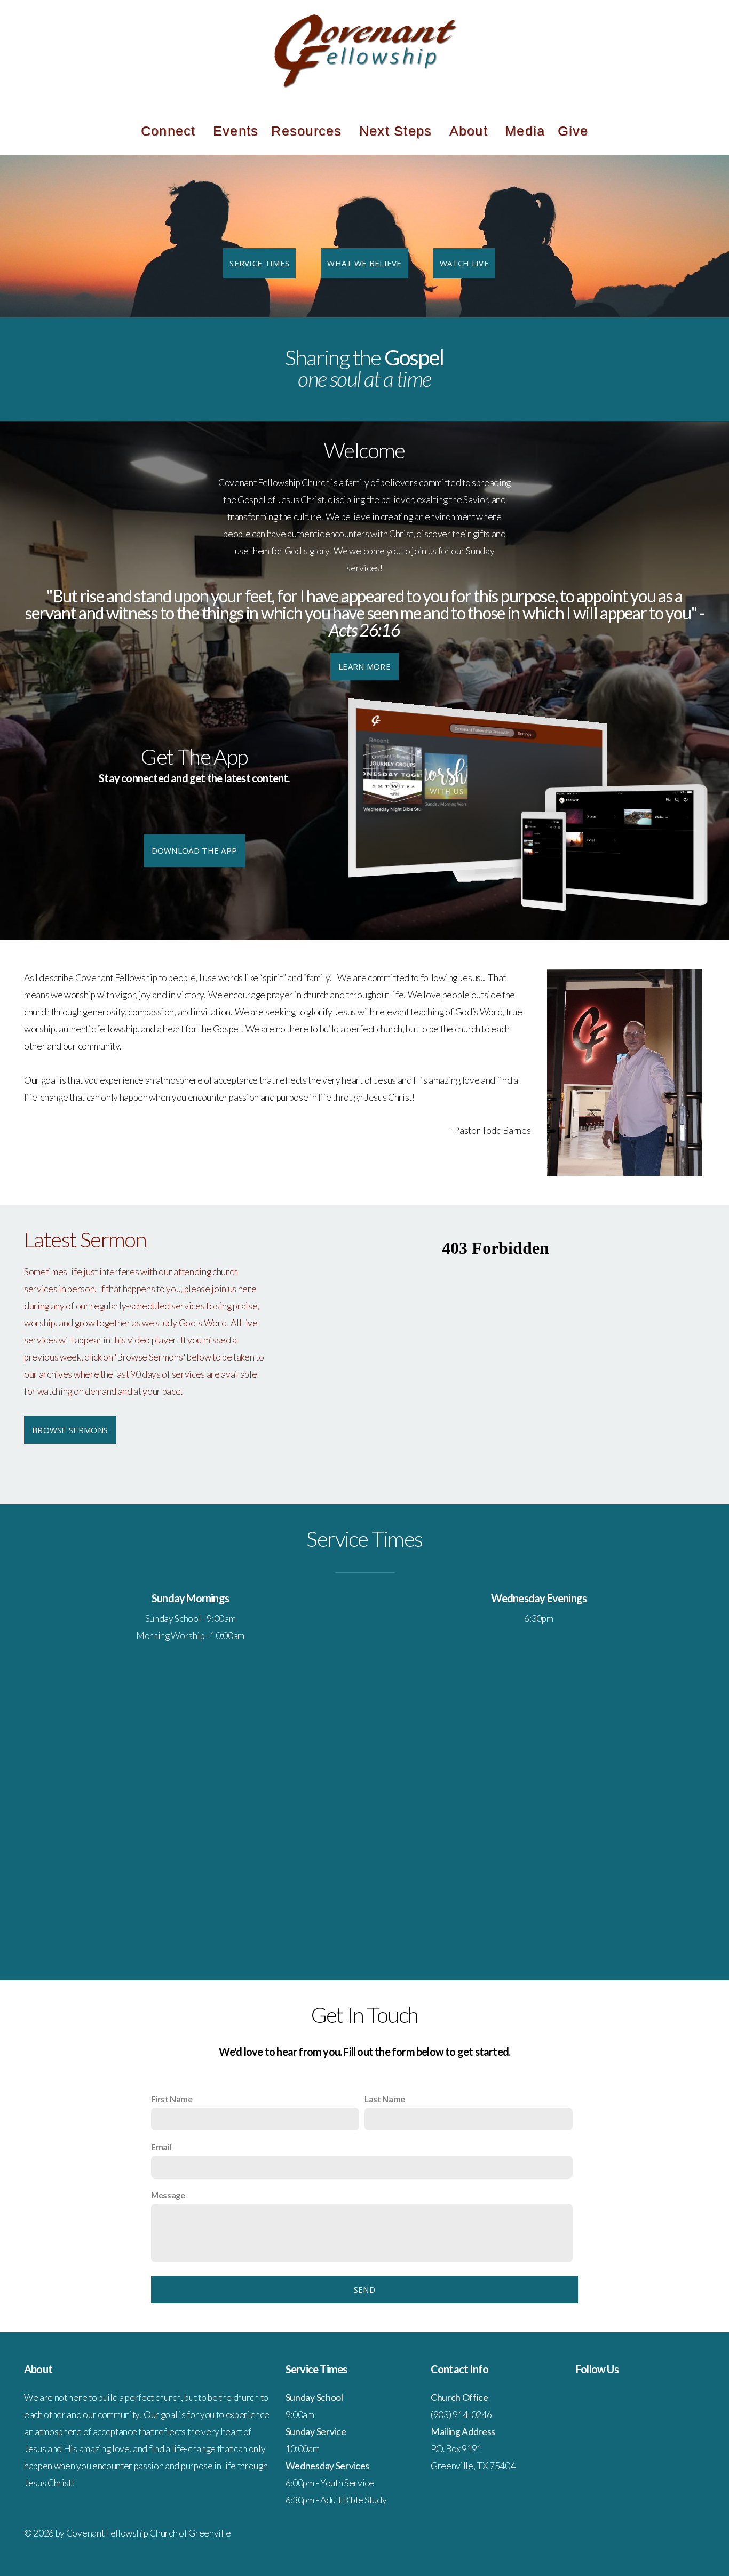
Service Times (259, 263)
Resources (309, 131)
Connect (171, 131)
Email (161, 2147)
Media (525, 131)
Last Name (385, 2099)
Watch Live (464, 263)
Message (168, 2195)
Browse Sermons (70, 1430)
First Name (172, 2099)
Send (364, 2289)
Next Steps (398, 131)
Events (236, 131)
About (471, 131)
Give (573, 131)
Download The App (195, 850)
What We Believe (364, 263)
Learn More (364, 666)
